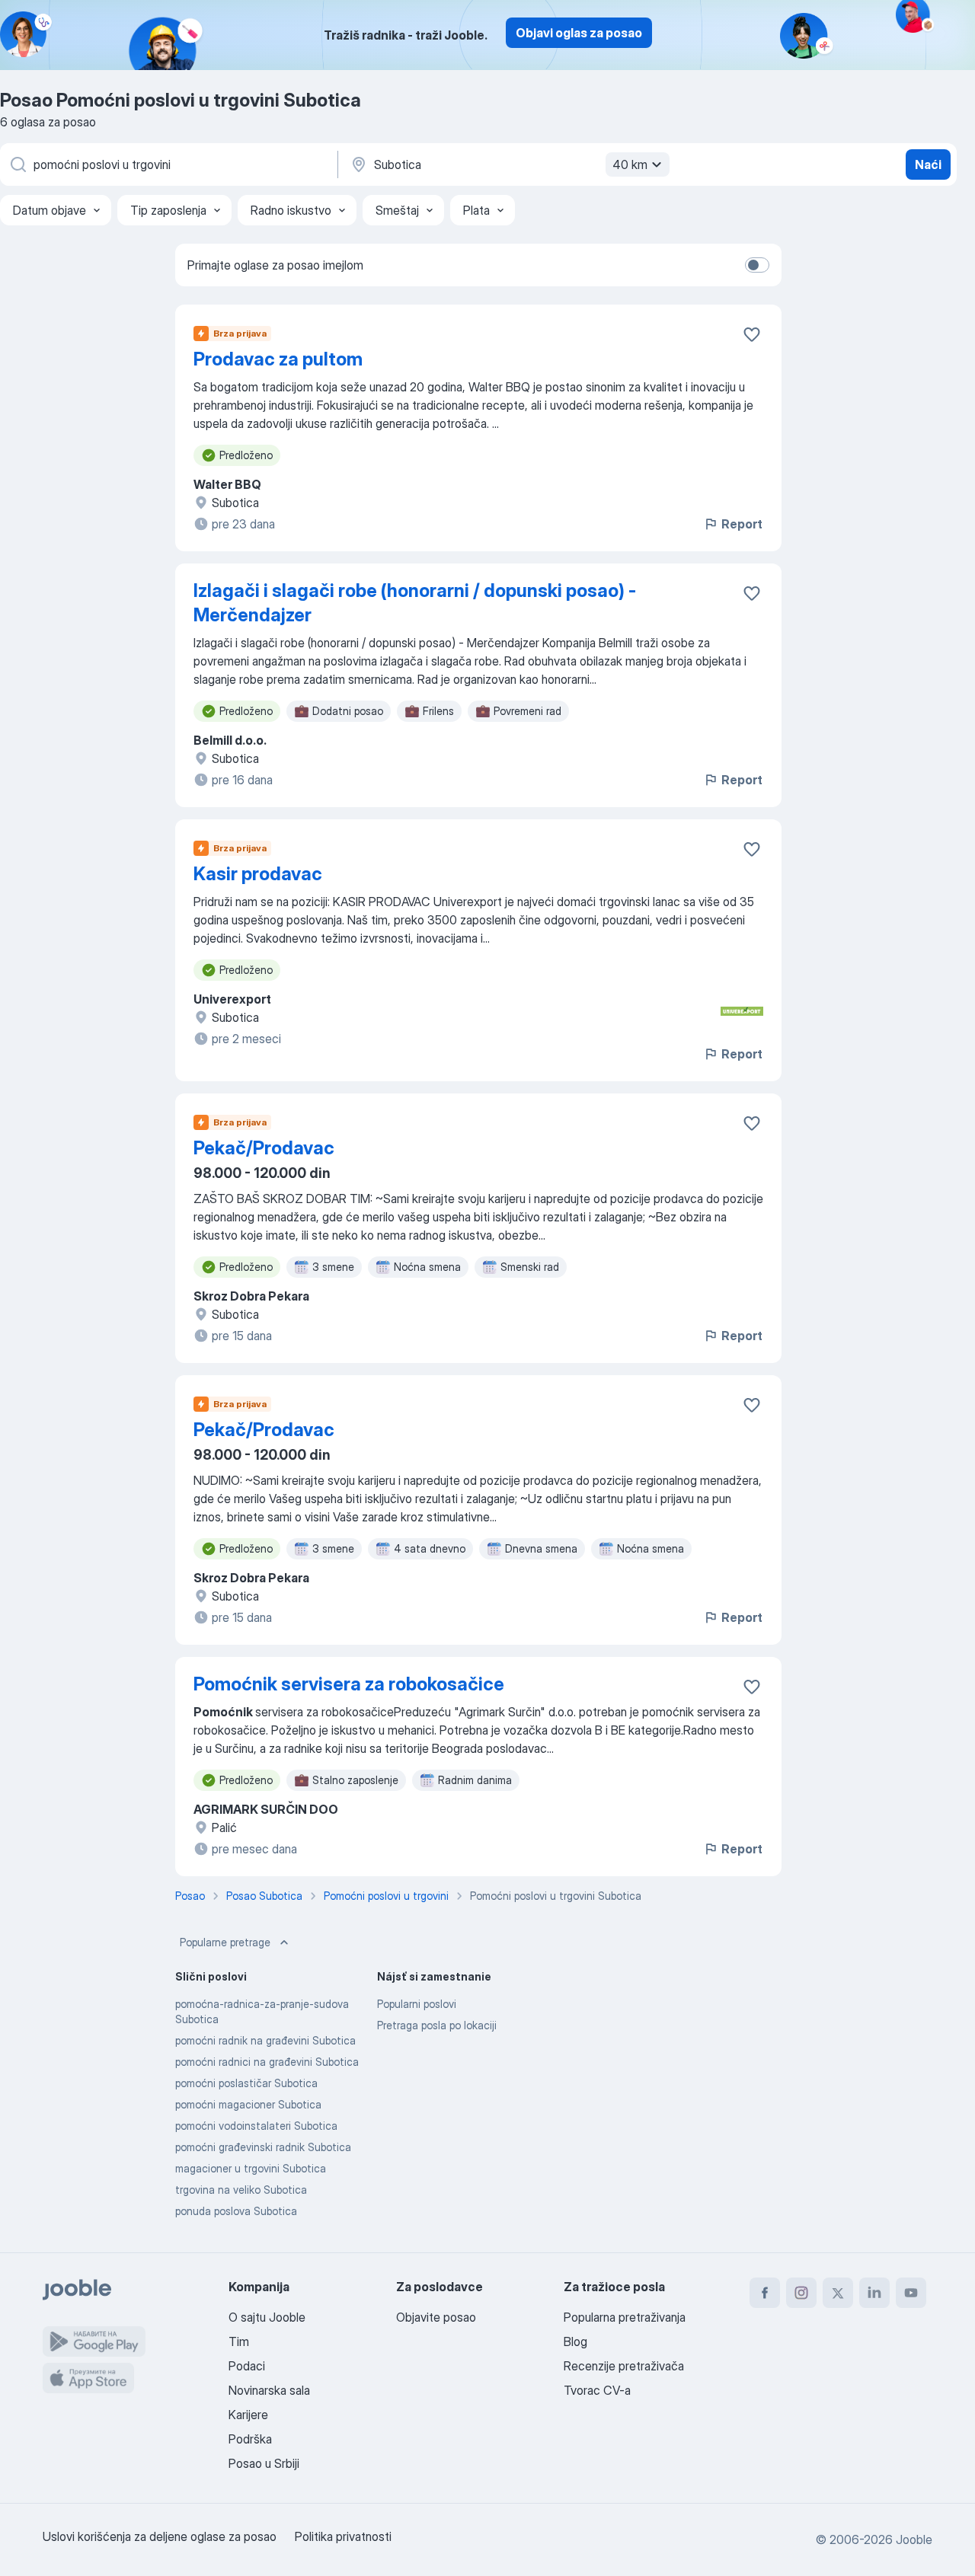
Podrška (250, 2439)
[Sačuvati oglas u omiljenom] (752, 334)
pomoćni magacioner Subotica (248, 2104)
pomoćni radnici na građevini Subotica (267, 2062)
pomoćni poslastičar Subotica (246, 2083)
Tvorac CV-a (597, 2390)
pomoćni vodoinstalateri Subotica (256, 2126)
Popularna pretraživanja (625, 2317)
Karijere (248, 2415)
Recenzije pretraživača (624, 2366)
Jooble (914, 2539)
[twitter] (838, 2293)
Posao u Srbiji (264, 2463)
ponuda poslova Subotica (236, 2211)
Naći (928, 164)
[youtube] (911, 2293)
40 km (630, 164)
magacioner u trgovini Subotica (251, 2168)
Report (742, 524)
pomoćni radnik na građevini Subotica (265, 2040)
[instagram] (801, 2293)
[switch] (757, 265)
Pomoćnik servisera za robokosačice (349, 1684)
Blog (575, 2341)
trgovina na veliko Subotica (241, 2190)
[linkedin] (874, 2293)
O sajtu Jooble (267, 2317)
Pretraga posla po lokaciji (437, 2025)
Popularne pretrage (225, 1942)
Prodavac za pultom (278, 359)
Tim (239, 2341)
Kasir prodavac (258, 874)
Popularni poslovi (417, 2004)
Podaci (247, 2366)
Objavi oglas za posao (579, 33)
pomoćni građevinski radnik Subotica (263, 2147)
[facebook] (765, 2293)
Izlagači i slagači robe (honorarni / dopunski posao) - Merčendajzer (415, 603)
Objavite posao (436, 2317)
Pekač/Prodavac (264, 1148)
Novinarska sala (269, 2390)
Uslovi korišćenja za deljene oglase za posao (160, 2536)
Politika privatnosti (343, 2536)
